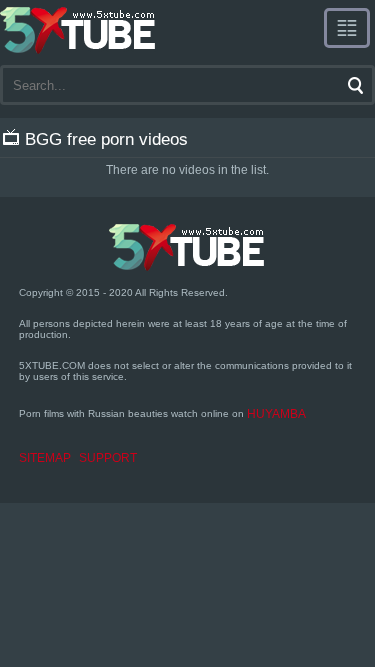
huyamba (276, 414)
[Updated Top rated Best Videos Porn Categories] (347, 28)
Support (108, 458)
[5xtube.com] (79, 30)
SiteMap (45, 458)
